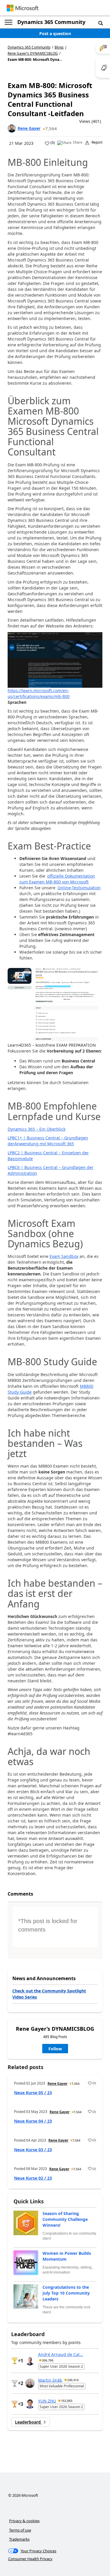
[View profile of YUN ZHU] (30, 2404)
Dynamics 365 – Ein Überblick (37, 1129)
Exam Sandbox (64, 1256)
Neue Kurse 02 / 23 (33, 2178)
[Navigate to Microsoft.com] (23, 8)
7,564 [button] (51, 128)
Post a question (55, 33)
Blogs (59, 47)
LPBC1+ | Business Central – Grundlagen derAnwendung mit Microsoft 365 (48, 1141)
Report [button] (97, 142)
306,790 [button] (48, 2360)
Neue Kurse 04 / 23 (33, 2121)
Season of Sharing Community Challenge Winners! (65, 2219)
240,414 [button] (73, 2380)
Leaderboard (28, 2422)
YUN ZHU (47, 2401)
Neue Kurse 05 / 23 (33, 2093)
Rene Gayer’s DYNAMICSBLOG (33, 54)
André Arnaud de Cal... (61, 2354)
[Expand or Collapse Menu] (9, 22)
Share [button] (78, 142)
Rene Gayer (29, 128)
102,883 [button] (67, 2401)
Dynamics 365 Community (51, 22)
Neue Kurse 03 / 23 (33, 2150)
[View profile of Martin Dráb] (30, 2383)
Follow (55, 2049)
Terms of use (20, 2530)
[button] (101, 23)
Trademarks (19, 2539)
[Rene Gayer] (12, 128)
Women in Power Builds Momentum (67, 2256)
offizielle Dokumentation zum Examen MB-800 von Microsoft (57, 879)
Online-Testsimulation (79, 888)
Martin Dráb (50, 2380)
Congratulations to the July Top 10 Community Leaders (66, 2293)
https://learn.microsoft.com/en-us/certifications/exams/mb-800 (39, 693)
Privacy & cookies (24, 2521)
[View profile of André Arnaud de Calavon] (30, 2361)
